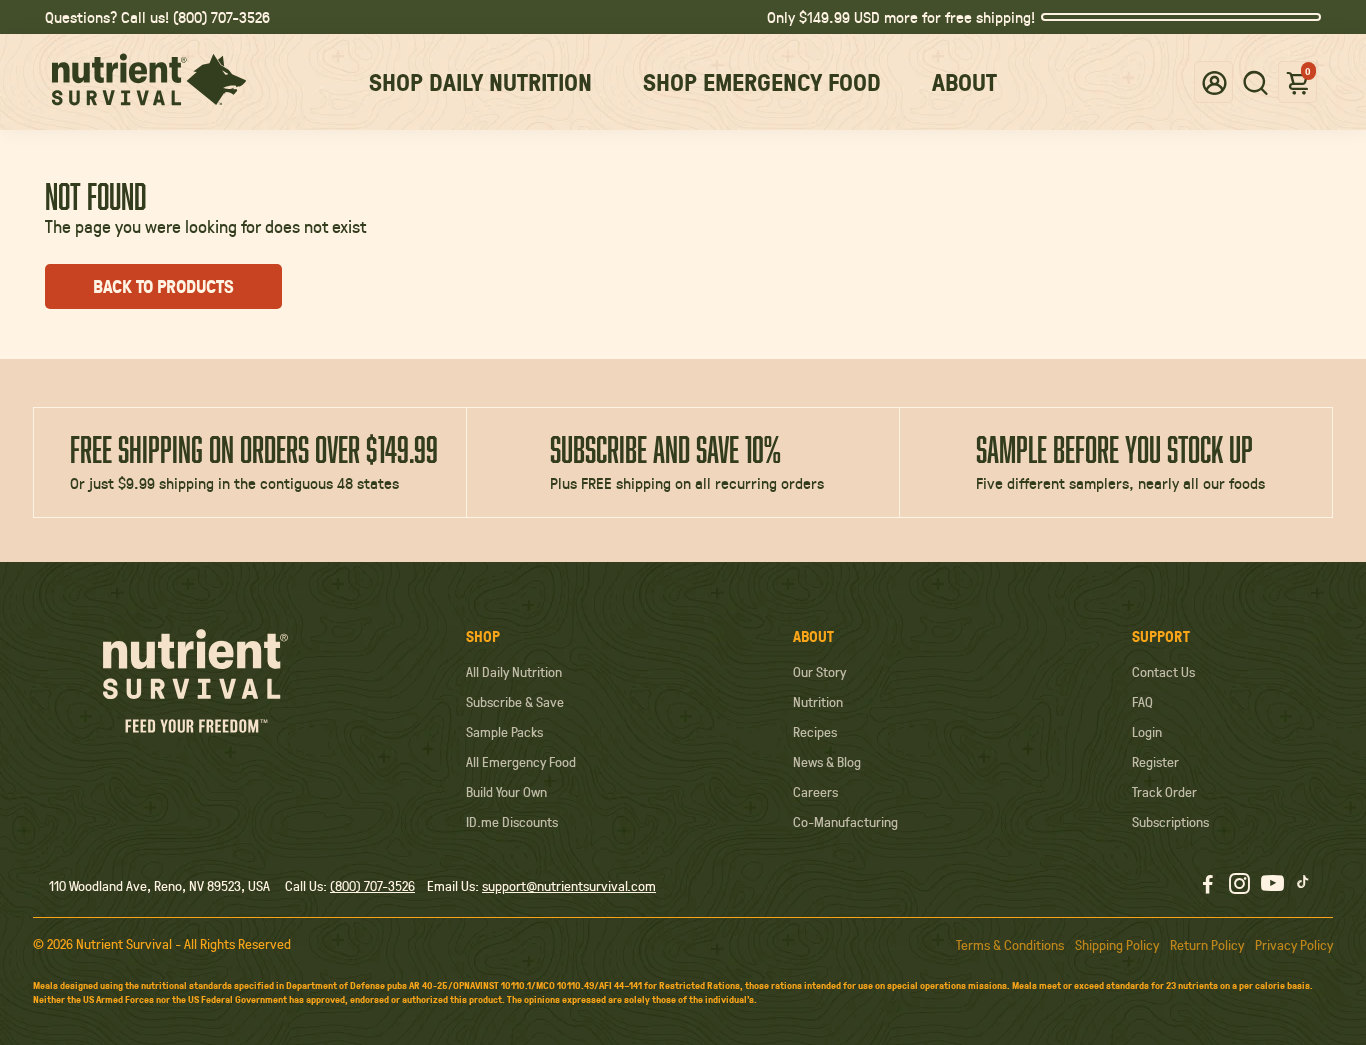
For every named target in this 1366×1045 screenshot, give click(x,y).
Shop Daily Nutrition (480, 82)
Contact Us (1163, 672)
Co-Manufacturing (845, 822)
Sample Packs (504, 732)
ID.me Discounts (512, 822)
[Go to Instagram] (1239, 886)
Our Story (819, 672)
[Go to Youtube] (1272, 886)
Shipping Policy (1117, 945)
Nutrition (818, 702)
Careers (815, 792)
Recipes (815, 732)
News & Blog (827, 762)
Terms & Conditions (1010, 945)
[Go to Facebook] (1208, 886)
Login (1147, 732)
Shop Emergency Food (762, 82)
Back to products (163, 286)
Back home (378, 286)
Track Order (1164, 792)
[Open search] (1255, 82)
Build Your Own (506, 792)
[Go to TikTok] (1303, 886)
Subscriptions (1170, 822)
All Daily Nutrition (514, 672)
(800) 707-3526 (372, 886)
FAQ (1142, 702)
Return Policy (1207, 945)
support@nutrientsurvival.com (569, 886)
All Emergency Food (521, 762)
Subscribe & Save (515, 702)
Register (1155, 762)
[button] (1214, 81)
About (964, 82)
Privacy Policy (1294, 945)
